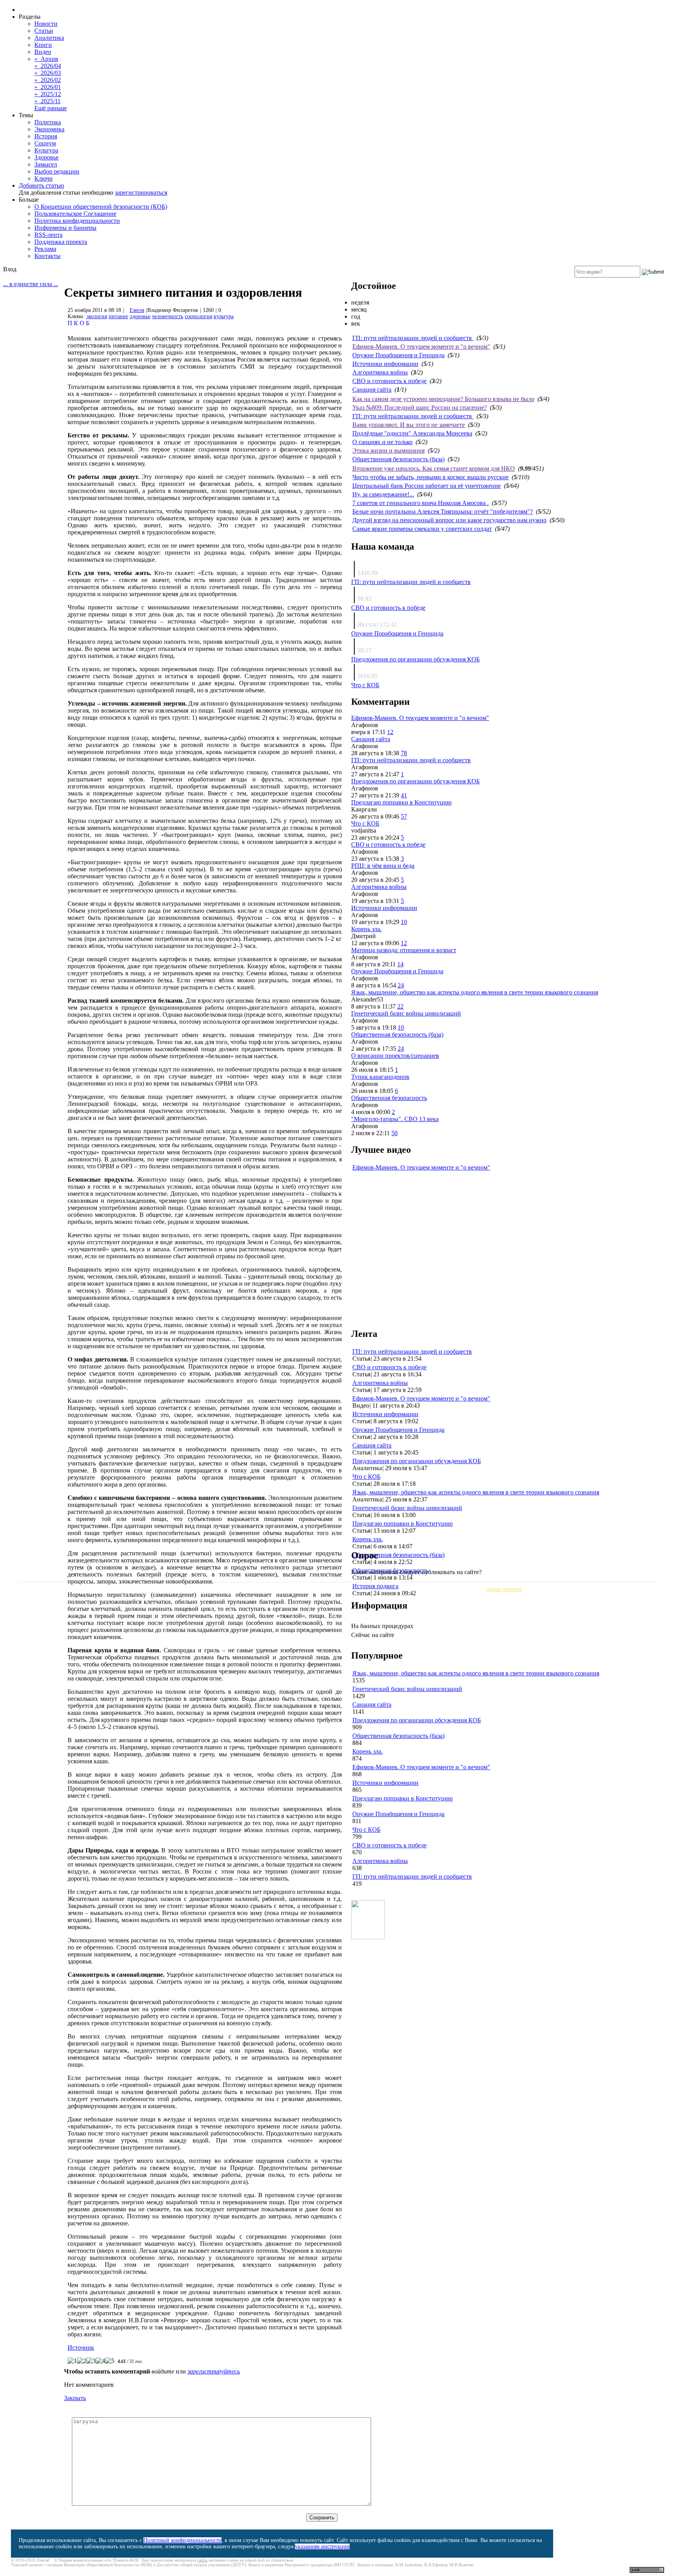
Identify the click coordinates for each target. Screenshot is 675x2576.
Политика (48, 122)
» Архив (46, 59)
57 (404, 816)
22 (400, 1006)
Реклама (45, 249)
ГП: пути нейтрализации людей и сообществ (413, 338)
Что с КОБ (365, 685)
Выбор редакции (57, 171)
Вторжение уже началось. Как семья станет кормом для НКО (434, 468)
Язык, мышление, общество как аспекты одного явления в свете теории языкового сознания (475, 992)
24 (401, 985)
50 (395, 1133)
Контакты (47, 256)
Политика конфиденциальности (77, 221)
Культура (46, 150)
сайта (202, 2560)
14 (400, 964)
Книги (43, 45)
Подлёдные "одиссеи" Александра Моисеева (412, 433)
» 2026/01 (48, 87)
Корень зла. (366, 929)
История (46, 136)
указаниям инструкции (322, 2546)
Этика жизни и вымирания (388, 451)
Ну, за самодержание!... (383, 494)
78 (404, 753)
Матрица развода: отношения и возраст (404, 950)
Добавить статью (41, 185)
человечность (168, 316)
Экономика (49, 129)
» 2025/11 (47, 101)
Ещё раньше (51, 108)
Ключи (44, 178)
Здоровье (46, 157)
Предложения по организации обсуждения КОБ (415, 659)
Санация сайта (372, 390)
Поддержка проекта (61, 242)
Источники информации (385, 364)
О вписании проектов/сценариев (395, 1056)
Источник (81, 2348)
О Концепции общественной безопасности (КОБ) (101, 207)
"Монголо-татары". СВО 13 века (395, 1119)
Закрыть (75, 2398)
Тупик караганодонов (380, 1077)
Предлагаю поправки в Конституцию (401, 802)
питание (118, 316)
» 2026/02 (48, 80)
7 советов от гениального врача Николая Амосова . (421, 503)
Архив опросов (504, 1589)
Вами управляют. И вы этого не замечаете (409, 425)
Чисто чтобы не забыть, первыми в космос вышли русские (430, 477)
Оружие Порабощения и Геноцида (398, 355)
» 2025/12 (48, 94)
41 (404, 795)
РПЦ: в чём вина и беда (383, 866)
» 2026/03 (48, 73)
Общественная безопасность (389, 1098)
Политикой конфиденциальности (182, 2540)
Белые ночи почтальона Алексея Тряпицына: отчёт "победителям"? (443, 511)
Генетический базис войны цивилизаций (406, 1013)
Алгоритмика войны (380, 372)
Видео (43, 52)
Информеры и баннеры (65, 228)
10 (404, 922)
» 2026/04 (48, 66)
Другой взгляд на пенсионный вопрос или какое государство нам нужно (449, 520)
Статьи (44, 31)
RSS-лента (48, 235)
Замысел (46, 164)
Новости (46, 24)
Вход (10, 269)
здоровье (140, 316)
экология (97, 316)
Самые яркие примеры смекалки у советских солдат (422, 529)
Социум (45, 143)
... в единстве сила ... (31, 284)
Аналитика (49, 38)
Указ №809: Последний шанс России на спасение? (420, 408)
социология (198, 316)
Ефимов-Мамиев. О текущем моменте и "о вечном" (421, 347)
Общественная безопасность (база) (398, 459)
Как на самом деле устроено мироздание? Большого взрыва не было (443, 399)
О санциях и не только (382, 442)
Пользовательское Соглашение (75, 214)
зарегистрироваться (141, 193)
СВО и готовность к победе (389, 381)
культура (224, 316)
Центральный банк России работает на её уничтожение (427, 486)
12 (390, 732)
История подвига (375, 1586)
